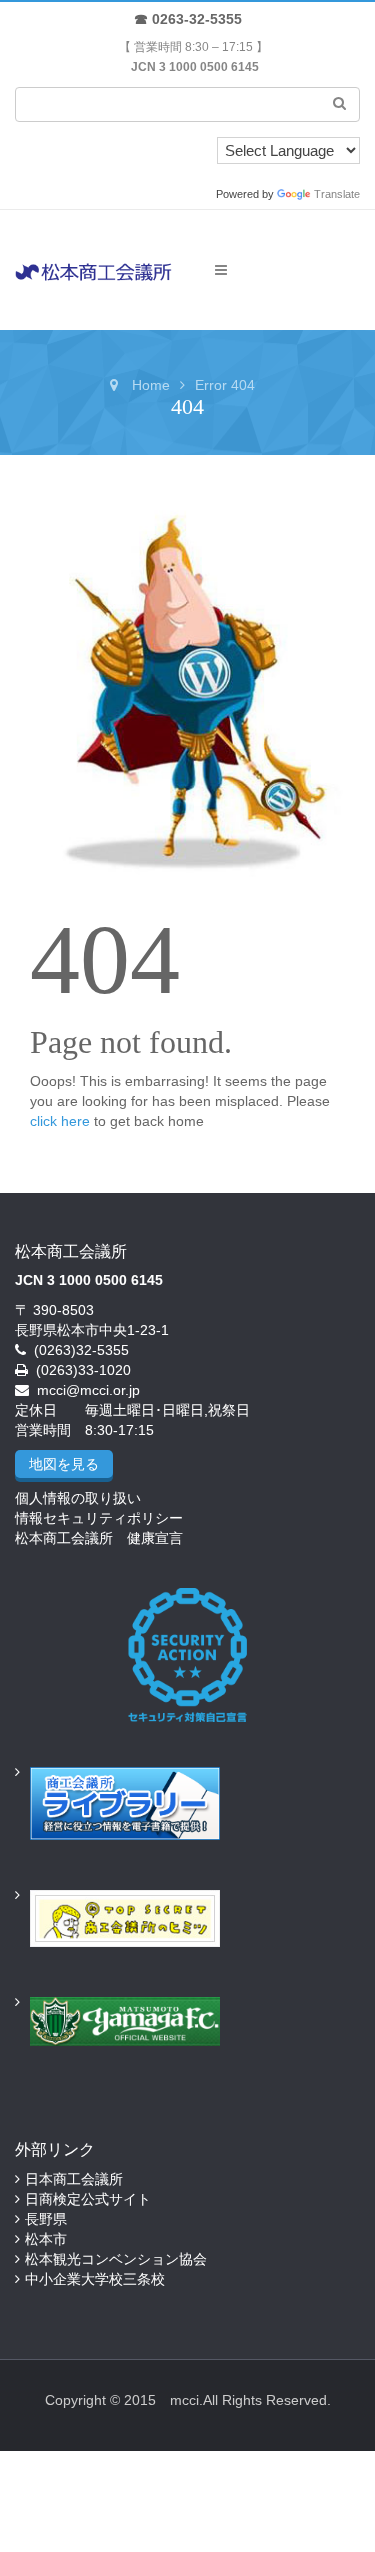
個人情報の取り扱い (78, 1498)
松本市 (46, 2239)
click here (60, 1121)
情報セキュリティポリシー (99, 1518)
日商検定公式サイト (88, 2199)
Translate (337, 194)
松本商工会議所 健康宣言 (99, 1538)
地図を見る (64, 1464)
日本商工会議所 (74, 2179)
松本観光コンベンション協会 (116, 2259)
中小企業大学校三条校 (95, 2279)
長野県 (46, 2219)
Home (151, 385)
